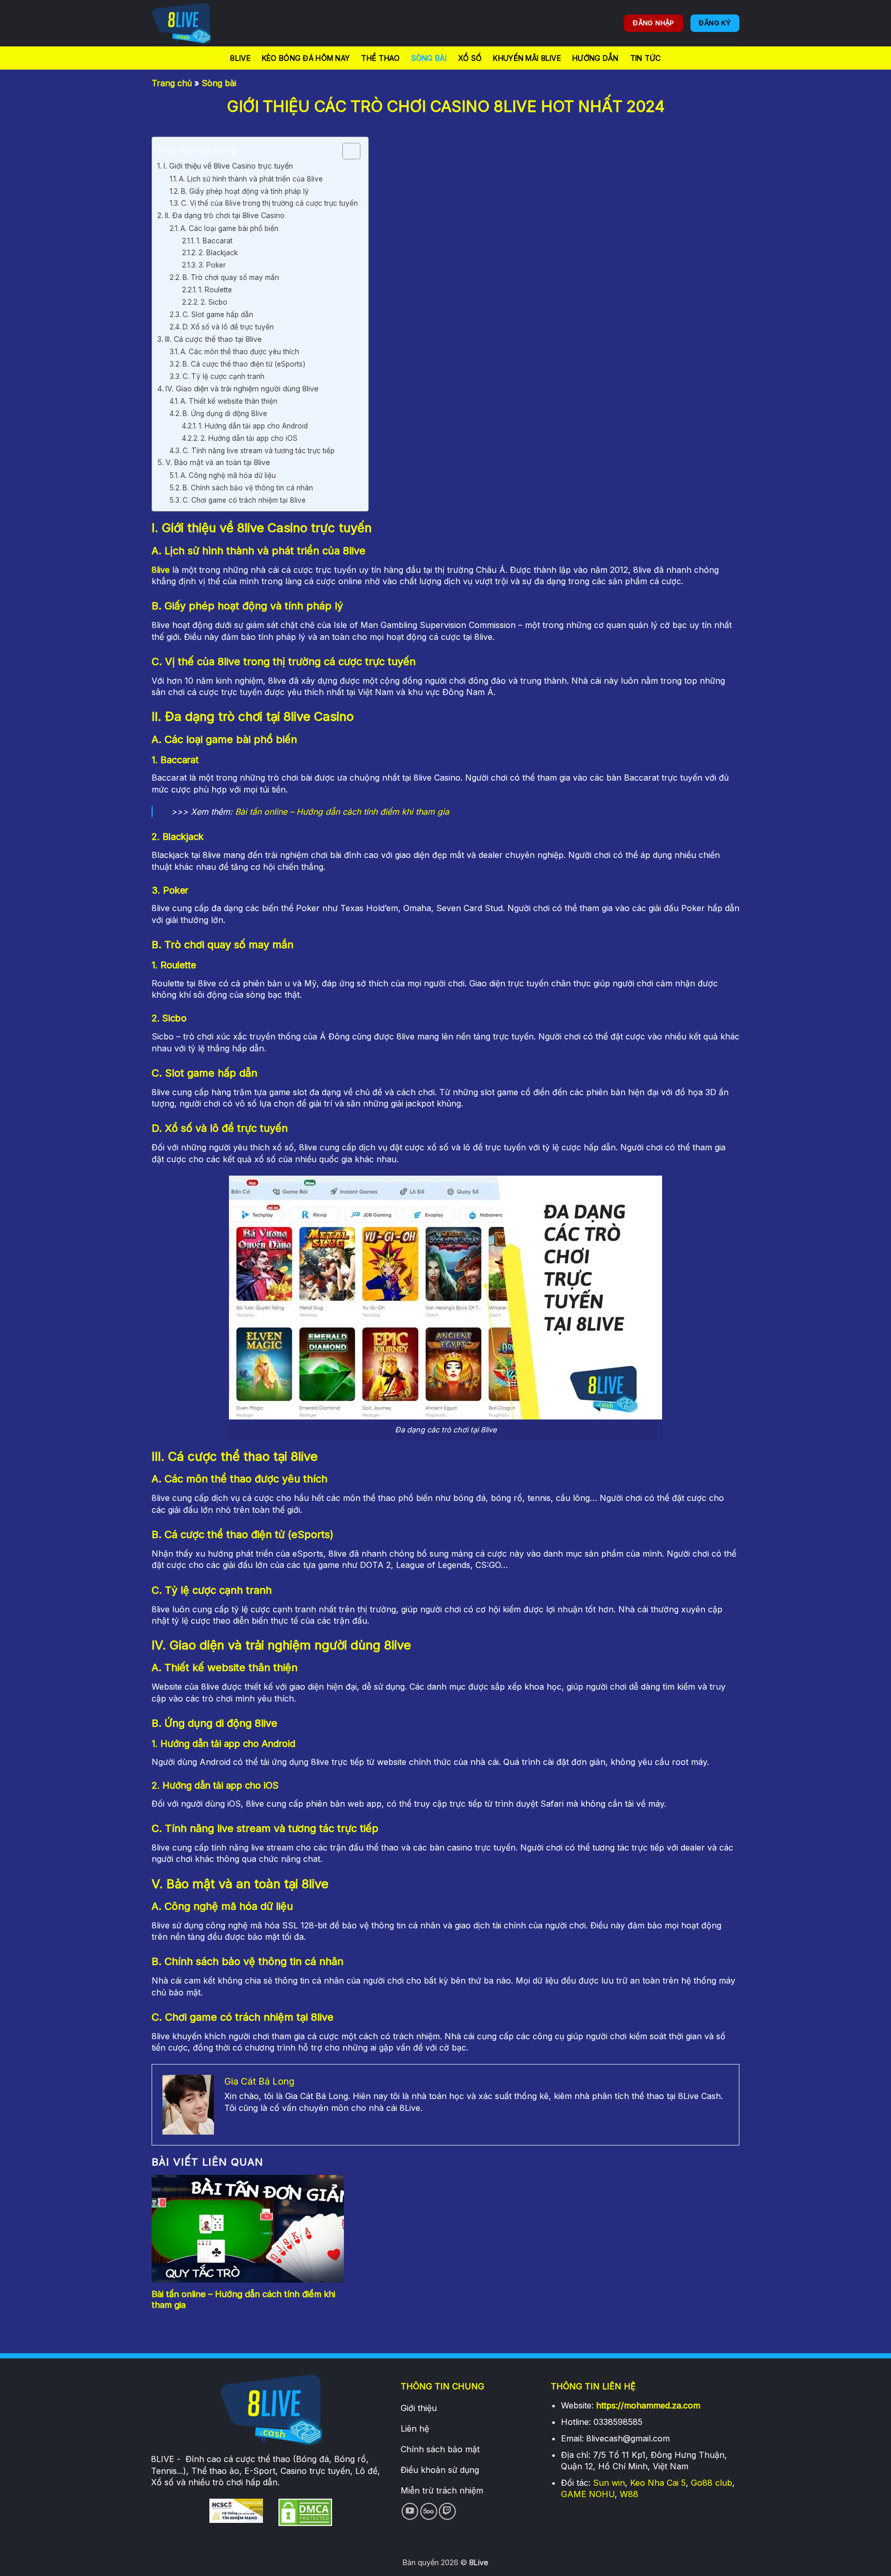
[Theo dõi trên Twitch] (447, 2511)
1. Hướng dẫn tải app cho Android (253, 426)
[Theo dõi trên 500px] (429, 2511)
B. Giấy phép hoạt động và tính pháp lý (245, 191)
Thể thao (380, 58)
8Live (240, 58)
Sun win (609, 2483)
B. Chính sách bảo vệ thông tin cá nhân (248, 488)
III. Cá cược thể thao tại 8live (213, 339)
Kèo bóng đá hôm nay (306, 58)
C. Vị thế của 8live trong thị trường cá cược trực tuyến (269, 203)
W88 (629, 2494)
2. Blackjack (218, 253)
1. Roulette (215, 290)
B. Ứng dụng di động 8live (225, 414)
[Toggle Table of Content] (346, 151)
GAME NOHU (588, 2494)
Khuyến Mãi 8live (527, 58)
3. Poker (212, 265)
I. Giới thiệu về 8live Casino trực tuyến (228, 166)
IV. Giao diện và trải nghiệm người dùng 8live (242, 389)
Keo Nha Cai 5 (658, 2483)
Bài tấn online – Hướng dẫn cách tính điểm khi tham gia (342, 812)
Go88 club (712, 2483)
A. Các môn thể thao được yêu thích (240, 352)
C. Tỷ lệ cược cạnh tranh (224, 376)
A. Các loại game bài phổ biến (229, 228)
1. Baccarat (214, 241)
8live (161, 570)
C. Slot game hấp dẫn (218, 315)
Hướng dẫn (596, 58)
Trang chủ (172, 83)
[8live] (203, 23)
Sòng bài (429, 58)
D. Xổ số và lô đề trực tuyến (228, 327)
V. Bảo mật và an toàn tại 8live (218, 462)
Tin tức (646, 58)
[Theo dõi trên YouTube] (410, 2511)
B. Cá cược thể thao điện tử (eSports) (244, 364)
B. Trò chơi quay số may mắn (231, 277)
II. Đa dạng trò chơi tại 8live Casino (225, 215)
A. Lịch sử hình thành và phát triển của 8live (251, 179)
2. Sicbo (214, 302)
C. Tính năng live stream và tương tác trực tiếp (259, 451)
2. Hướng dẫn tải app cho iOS (249, 438)
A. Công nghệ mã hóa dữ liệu (228, 475)
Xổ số (470, 58)
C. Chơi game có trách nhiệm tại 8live (244, 500)
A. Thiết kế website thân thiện (229, 401)
